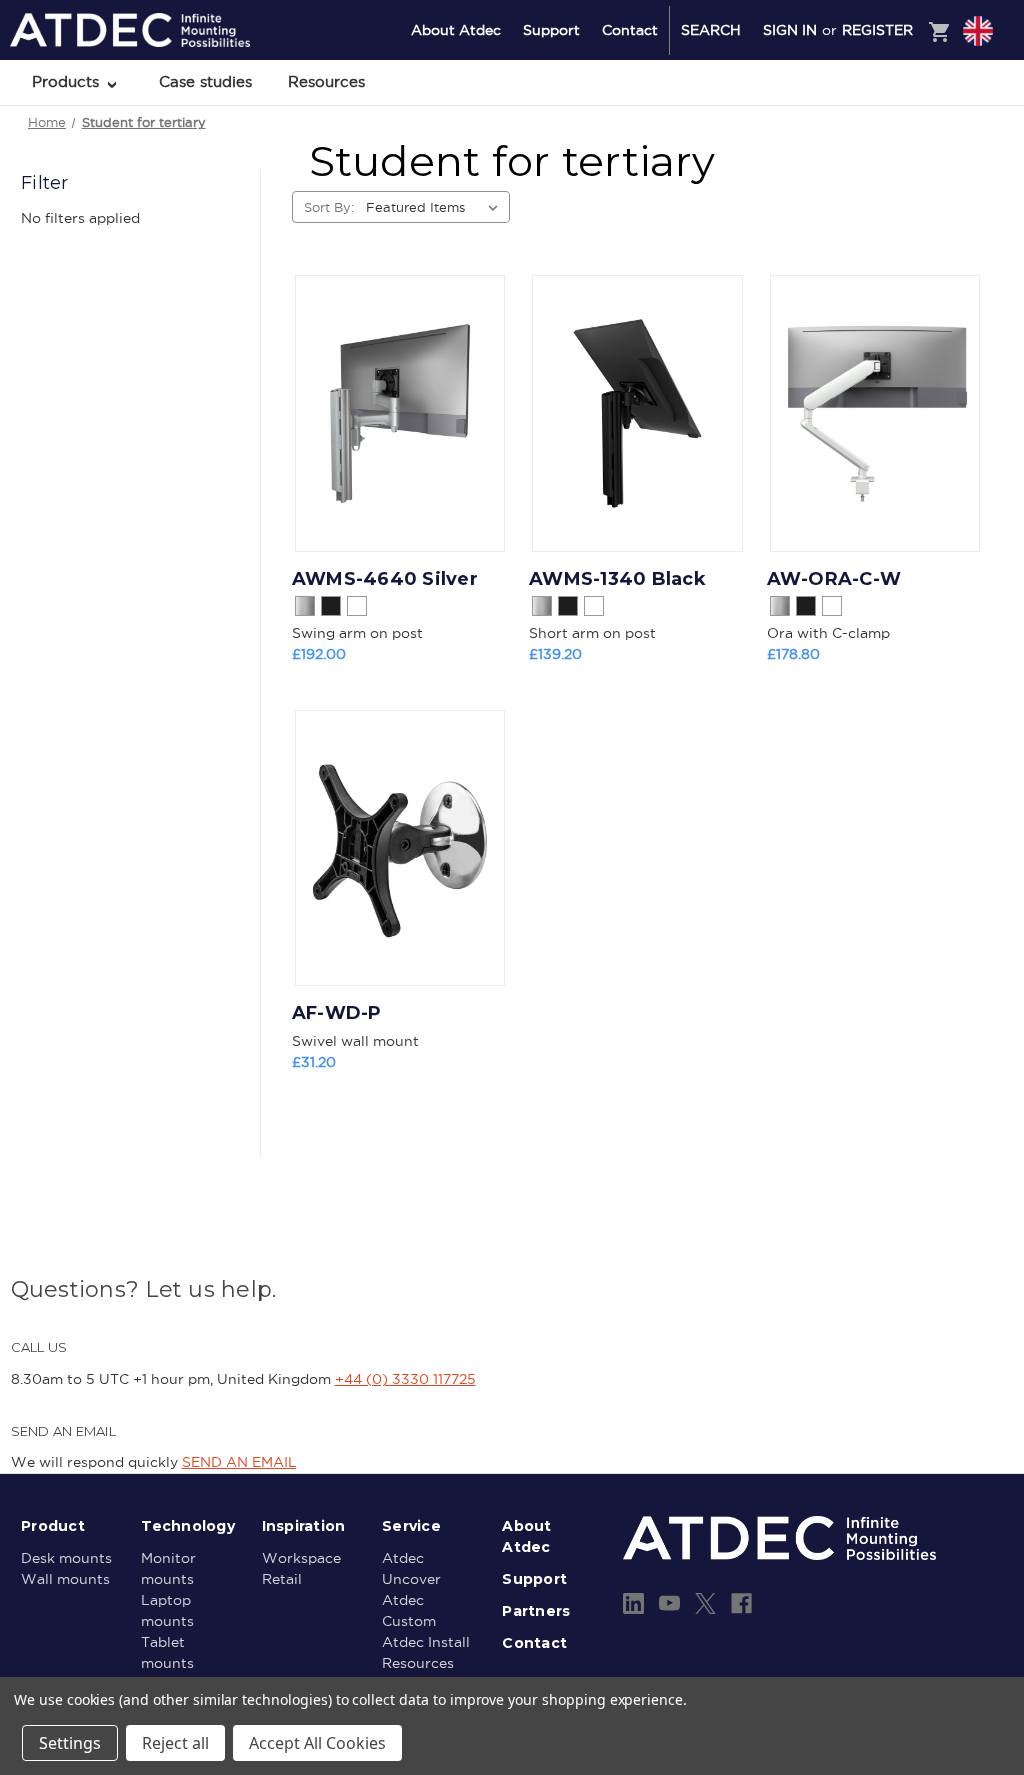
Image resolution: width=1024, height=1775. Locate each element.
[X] (705, 1603)
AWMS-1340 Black (617, 579)
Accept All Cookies (317, 1743)
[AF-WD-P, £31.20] (400, 848)
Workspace (301, 1558)
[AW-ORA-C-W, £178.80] (875, 413)
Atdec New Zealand (892, 111)
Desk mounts (66, 1558)
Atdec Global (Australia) (903, 84)
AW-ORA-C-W (834, 579)
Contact (630, 30)
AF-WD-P (337, 1013)
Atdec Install (426, 1642)
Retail (282, 1579)
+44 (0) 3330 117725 (405, 1379)
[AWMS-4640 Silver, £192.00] (400, 413)
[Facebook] (741, 1603)
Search (711, 30)
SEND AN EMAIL (239, 1462)
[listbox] (436, 207)
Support (551, 30)
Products (68, 81)
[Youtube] (669, 1603)
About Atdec (456, 30)
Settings (70, 1743)
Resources (326, 81)
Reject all (175, 1743)
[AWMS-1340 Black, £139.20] (637, 413)
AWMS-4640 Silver (385, 579)
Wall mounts (65, 1579)
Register (877, 30)
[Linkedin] (633, 1603)
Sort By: (329, 207)
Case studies (205, 81)
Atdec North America (895, 137)
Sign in (790, 30)
